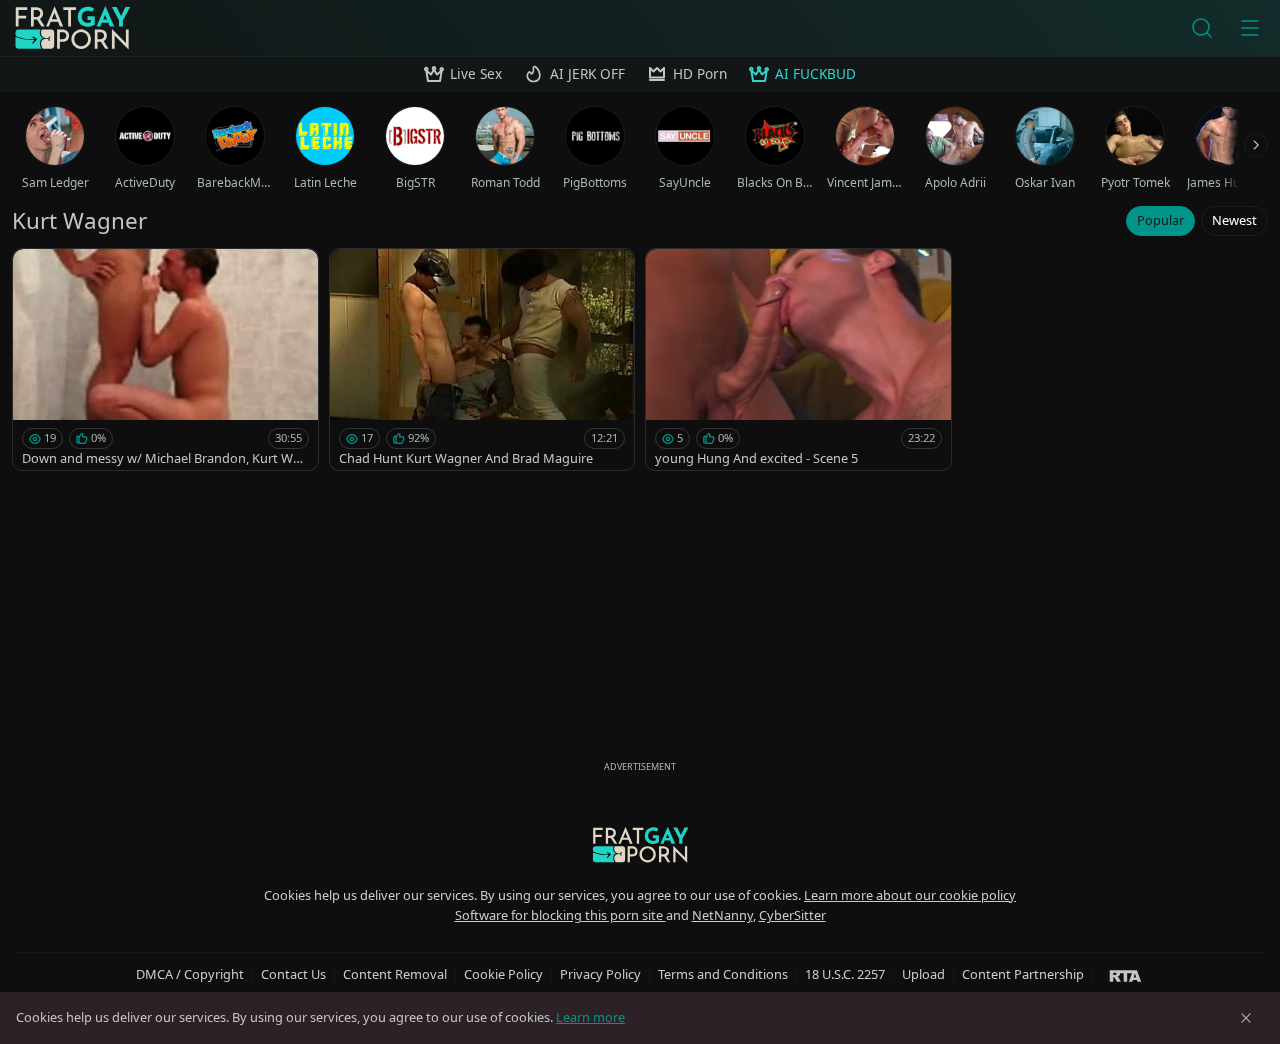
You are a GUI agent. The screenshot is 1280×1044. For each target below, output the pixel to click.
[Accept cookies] (1246, 1018)
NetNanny (722, 915)
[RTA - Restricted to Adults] (1125, 975)
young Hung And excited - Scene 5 (756, 458)
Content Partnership (1023, 974)
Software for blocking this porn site (560, 915)
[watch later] (37, 273)
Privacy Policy (600, 974)
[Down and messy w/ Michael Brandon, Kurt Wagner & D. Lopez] (165, 359)
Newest (1234, 220)
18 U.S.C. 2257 (845, 974)
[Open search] (1202, 28)
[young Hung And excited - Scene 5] (798, 359)
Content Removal (395, 974)
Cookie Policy (503, 974)
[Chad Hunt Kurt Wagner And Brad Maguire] (482, 359)
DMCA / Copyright (190, 974)
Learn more (590, 1017)
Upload (923, 974)
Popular (1160, 220)
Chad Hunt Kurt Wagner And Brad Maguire (466, 458)
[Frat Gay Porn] (72, 28)
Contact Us (293, 974)
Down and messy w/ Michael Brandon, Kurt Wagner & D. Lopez (165, 458)
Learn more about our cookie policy (910, 895)
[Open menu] (1250, 28)
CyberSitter (792, 915)
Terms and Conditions (723, 974)
